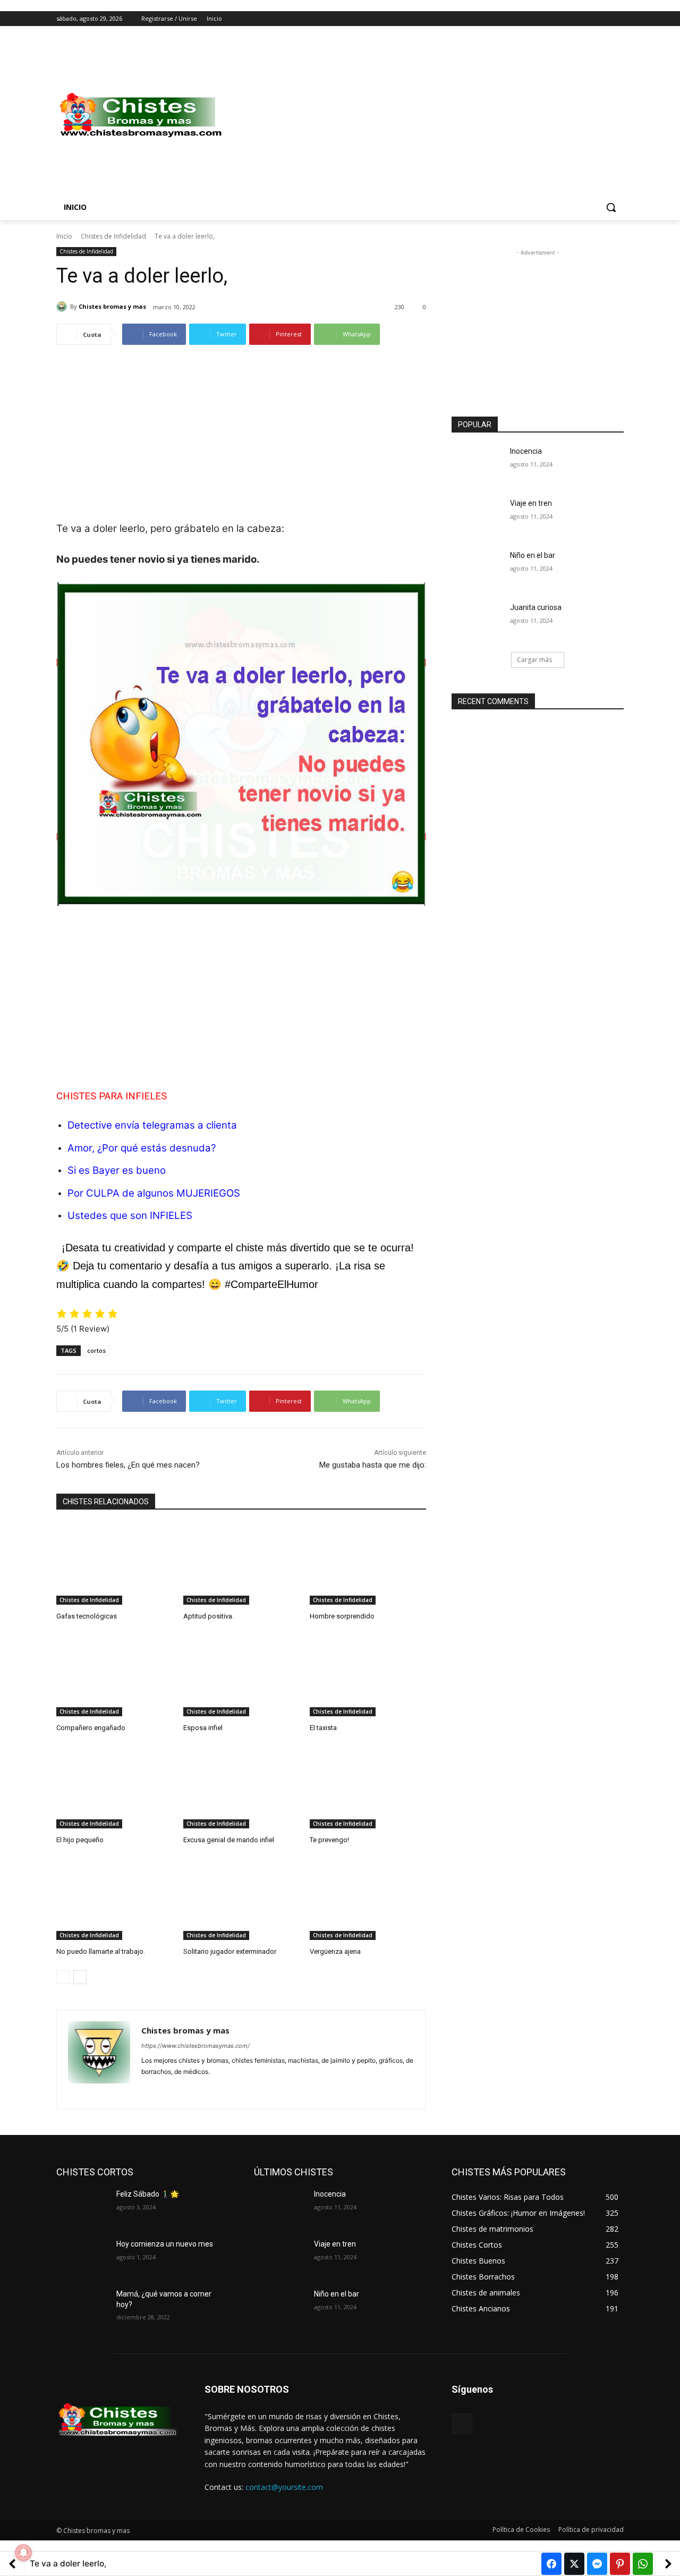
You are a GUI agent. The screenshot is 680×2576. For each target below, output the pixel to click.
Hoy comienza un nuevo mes (165, 2244)
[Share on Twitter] (574, 2564)
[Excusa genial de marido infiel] (241, 1788)
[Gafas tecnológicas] (114, 1564)
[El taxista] (368, 1676)
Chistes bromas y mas (112, 306)
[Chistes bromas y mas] (63, 307)
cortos (96, 1350)
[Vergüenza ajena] (368, 1899)
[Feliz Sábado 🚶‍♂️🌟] (82, 2207)
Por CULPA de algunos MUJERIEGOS (154, 1193)
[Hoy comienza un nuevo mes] (82, 2257)
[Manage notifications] (23, 2553)
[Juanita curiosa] (477, 621)
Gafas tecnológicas (87, 1616)
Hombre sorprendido (342, 1616)
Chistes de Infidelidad (113, 236)
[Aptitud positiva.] (241, 1564)
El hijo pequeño (80, 1840)
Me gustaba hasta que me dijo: (373, 1465)
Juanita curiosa (536, 607)
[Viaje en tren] (477, 516)
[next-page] (80, 1977)
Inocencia (526, 451)
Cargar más (534, 660)
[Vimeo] (603, 19)
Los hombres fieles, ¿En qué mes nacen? (128, 1465)
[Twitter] (588, 19)
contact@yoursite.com (284, 2487)
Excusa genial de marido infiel (229, 1840)
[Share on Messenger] (597, 2564)
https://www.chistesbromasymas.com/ (195, 2046)
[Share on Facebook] (551, 2564)
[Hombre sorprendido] (368, 1564)
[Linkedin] (164, 2088)
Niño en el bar (533, 555)
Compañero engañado (91, 1728)
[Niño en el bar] (477, 569)
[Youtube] (618, 19)
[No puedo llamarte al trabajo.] (114, 1899)
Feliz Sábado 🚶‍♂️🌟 (148, 2194)
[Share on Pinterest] (620, 2564)
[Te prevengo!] (368, 1788)
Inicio (64, 236)
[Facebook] (559, 19)
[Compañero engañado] (114, 1676)
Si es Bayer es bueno (117, 1170)
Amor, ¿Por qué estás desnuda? (142, 1148)
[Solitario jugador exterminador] (241, 1899)
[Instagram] (573, 19)
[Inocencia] (477, 464)
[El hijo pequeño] (114, 1788)
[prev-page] (63, 1977)
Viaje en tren (531, 503)
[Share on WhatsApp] (643, 2564)
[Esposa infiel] (241, 1676)
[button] (611, 207)
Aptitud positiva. (209, 1616)
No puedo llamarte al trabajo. (101, 1951)
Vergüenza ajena (335, 1951)
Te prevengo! (329, 1840)
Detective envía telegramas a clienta (152, 1125)
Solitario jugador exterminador (230, 1951)
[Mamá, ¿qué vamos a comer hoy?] (82, 2307)
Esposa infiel (203, 1728)
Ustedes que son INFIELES (130, 1215)
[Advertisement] (425, 115)
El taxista (323, 1728)
